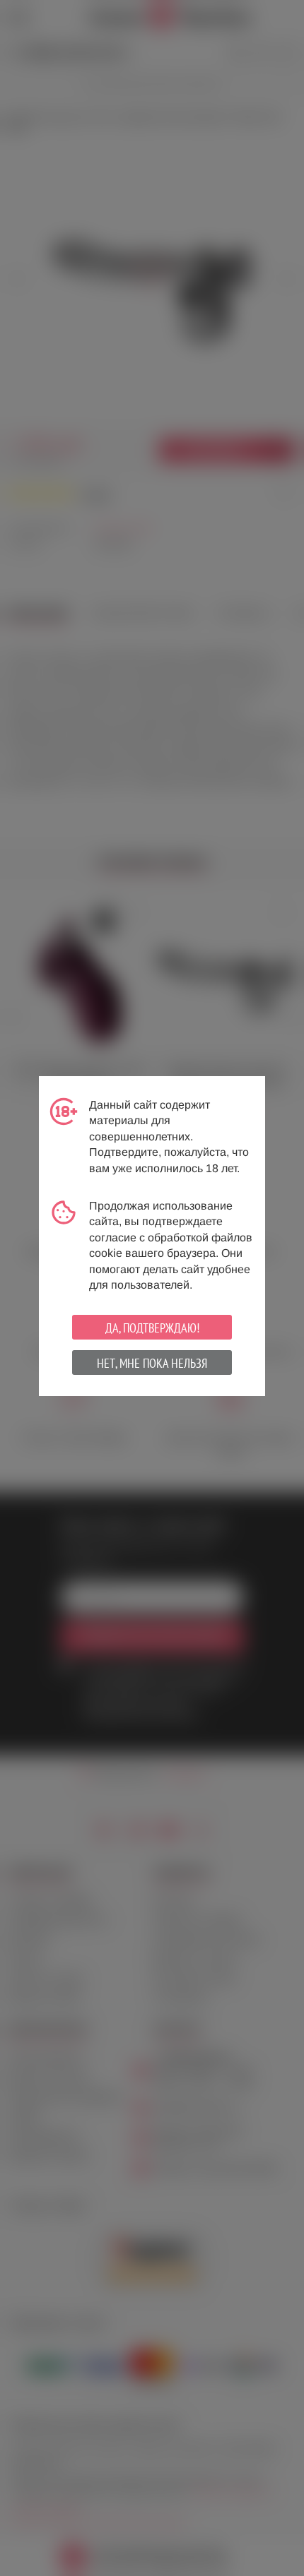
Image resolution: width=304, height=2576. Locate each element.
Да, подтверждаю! (152, 1328)
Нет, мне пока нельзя (152, 1363)
